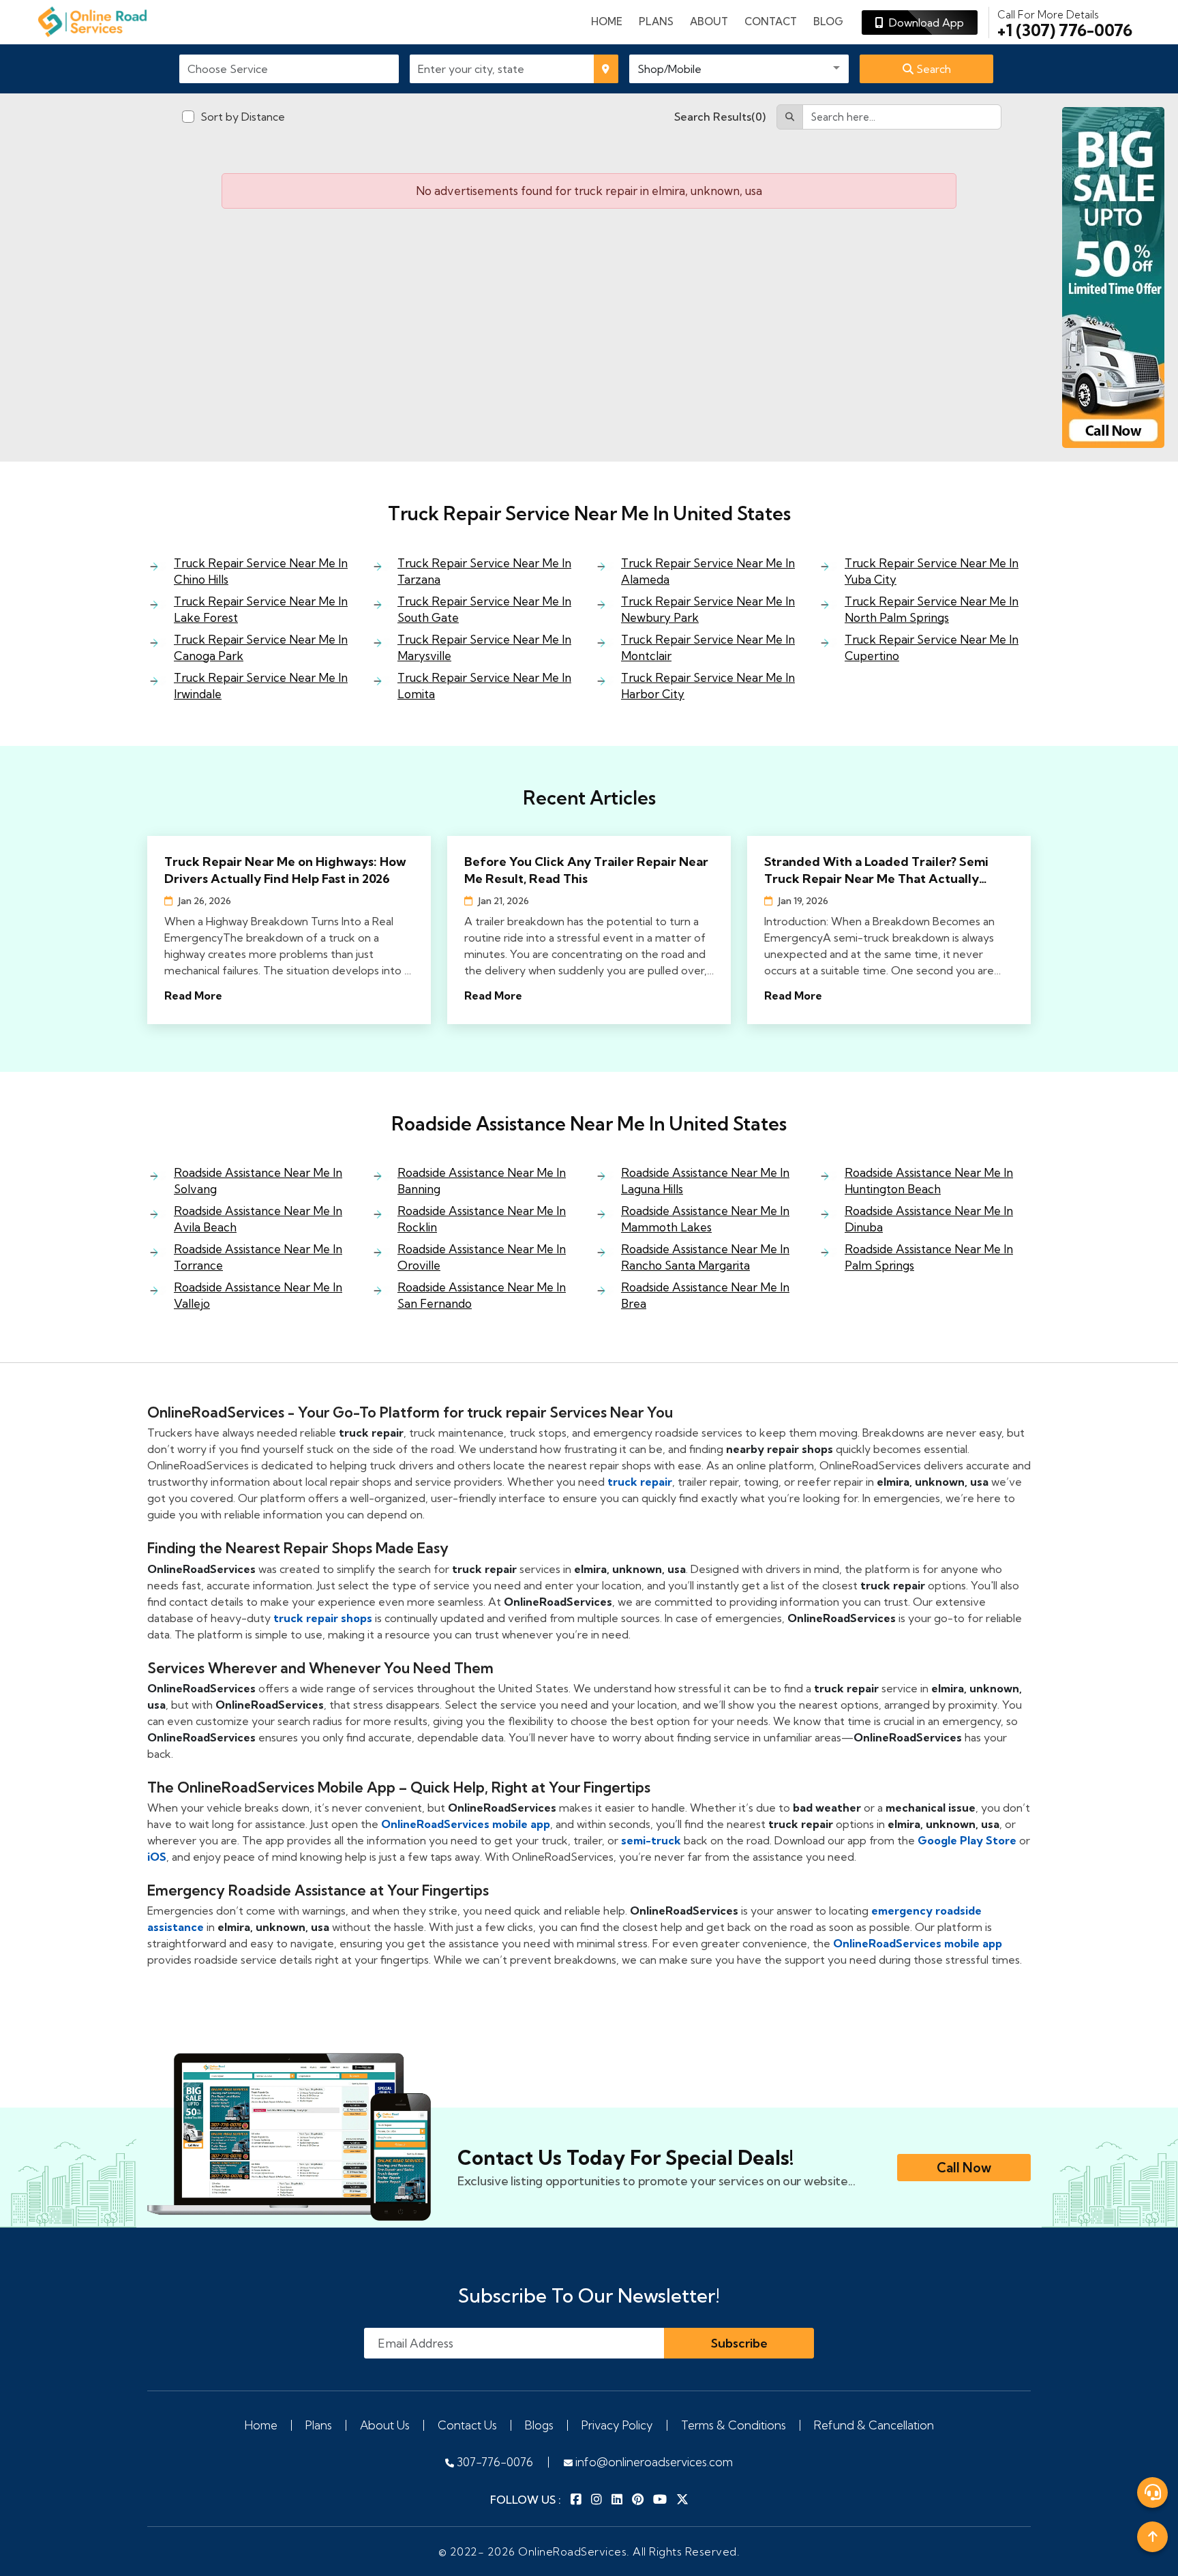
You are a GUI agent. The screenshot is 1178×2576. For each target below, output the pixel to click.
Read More (193, 995)
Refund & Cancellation (874, 2425)
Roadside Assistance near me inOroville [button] (482, 1257)
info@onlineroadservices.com (653, 2462)
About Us (385, 2425)
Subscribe (739, 2343)
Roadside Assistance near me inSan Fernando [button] (482, 1295)
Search (932, 69)
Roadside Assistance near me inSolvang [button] (258, 1181)
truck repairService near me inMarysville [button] (484, 647)
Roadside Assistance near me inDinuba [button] (929, 1219)
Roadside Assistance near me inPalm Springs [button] (929, 1257)
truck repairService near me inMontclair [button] (708, 647)
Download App (924, 23)
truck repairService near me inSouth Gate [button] (484, 609)
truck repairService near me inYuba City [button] (932, 571)
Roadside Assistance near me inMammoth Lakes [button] (705, 1219)
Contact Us (467, 2425)
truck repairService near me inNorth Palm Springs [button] (932, 609)
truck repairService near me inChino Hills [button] (261, 571)
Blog (828, 21)
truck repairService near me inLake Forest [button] (261, 609)
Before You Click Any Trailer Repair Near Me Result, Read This (586, 870)
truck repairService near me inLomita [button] (484, 686)
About (709, 21)
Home (607, 21)
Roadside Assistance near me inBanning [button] (482, 1181)
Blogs (539, 2425)
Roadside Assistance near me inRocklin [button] (482, 1219)
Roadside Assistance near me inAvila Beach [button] (258, 1219)
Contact (771, 21)
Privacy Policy (617, 2425)
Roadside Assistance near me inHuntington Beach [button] (929, 1181)
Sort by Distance (243, 117)
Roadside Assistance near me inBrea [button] (705, 1295)
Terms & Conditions (734, 2425)
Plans (319, 2425)
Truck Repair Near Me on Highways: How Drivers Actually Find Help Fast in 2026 (285, 870)
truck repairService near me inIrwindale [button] (261, 686)
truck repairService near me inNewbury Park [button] (708, 609)
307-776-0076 (494, 2462)
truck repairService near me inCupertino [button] (932, 647)
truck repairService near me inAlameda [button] (708, 571)
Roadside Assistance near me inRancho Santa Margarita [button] (705, 1257)
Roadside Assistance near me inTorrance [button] (258, 1257)
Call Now (964, 2168)
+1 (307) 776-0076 (1065, 23)
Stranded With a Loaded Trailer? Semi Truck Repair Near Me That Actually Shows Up (876, 870)
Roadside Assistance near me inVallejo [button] (258, 1295)
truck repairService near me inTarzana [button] (484, 571)
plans (656, 21)
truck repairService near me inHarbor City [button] (708, 686)
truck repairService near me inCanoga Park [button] (261, 647)
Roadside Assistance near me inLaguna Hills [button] (705, 1181)
